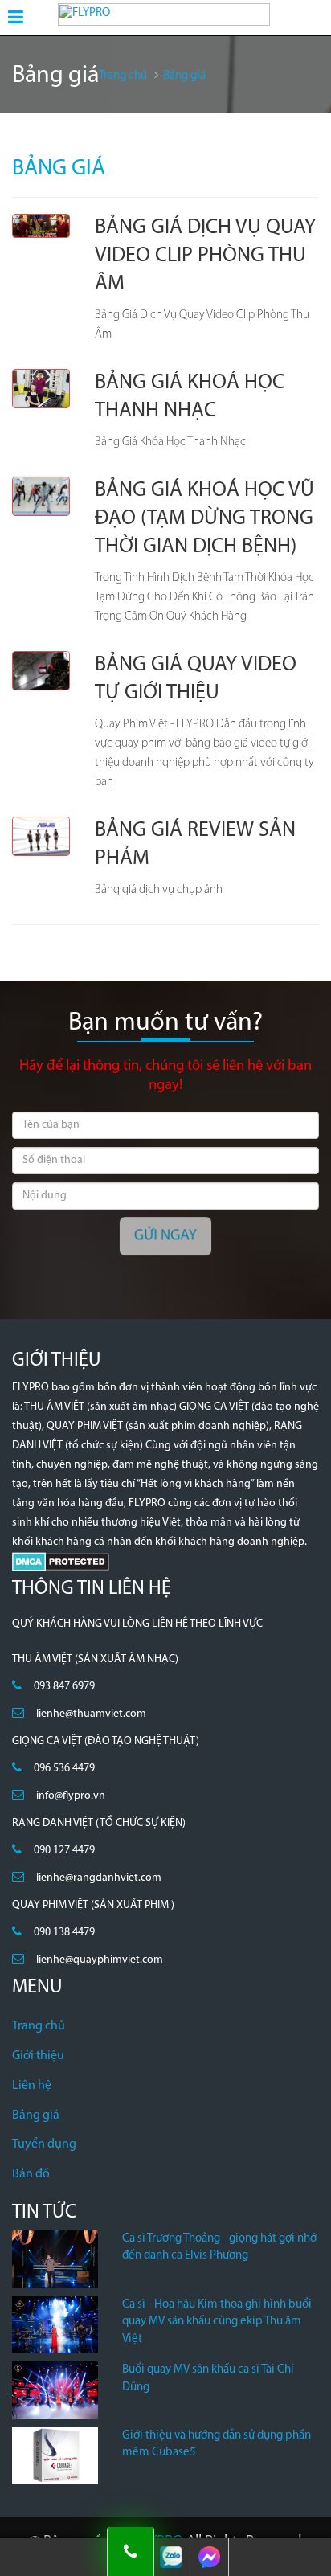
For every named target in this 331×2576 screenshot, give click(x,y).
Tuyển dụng (44, 2144)
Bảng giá (36, 2115)
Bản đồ (31, 2174)
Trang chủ (39, 2026)
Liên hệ (32, 2086)
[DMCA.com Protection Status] (61, 1561)
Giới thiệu (38, 2056)
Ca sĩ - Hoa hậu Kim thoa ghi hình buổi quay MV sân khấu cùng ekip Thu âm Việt (217, 2322)
